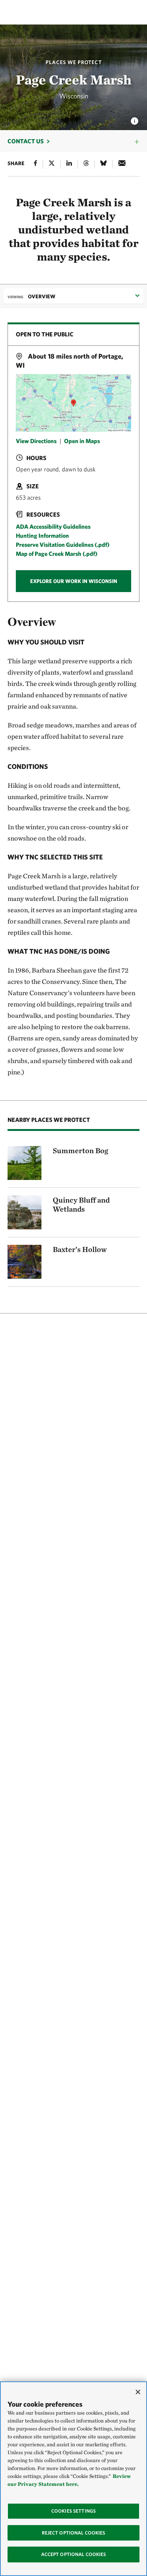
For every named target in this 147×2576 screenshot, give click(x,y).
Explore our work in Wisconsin (74, 581)
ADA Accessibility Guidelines (53, 526)
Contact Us (26, 141)
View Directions (36, 441)
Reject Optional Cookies (74, 2533)
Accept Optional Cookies (74, 2554)
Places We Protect (74, 62)
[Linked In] (69, 164)
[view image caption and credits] (135, 119)
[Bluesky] (103, 164)
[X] (52, 164)
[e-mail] (122, 164)
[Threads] (86, 164)
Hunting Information (42, 535)
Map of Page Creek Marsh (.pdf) (57, 554)
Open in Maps (82, 441)
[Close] (138, 2392)
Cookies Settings (73, 2511)
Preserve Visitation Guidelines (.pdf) (63, 545)
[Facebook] (35, 164)
